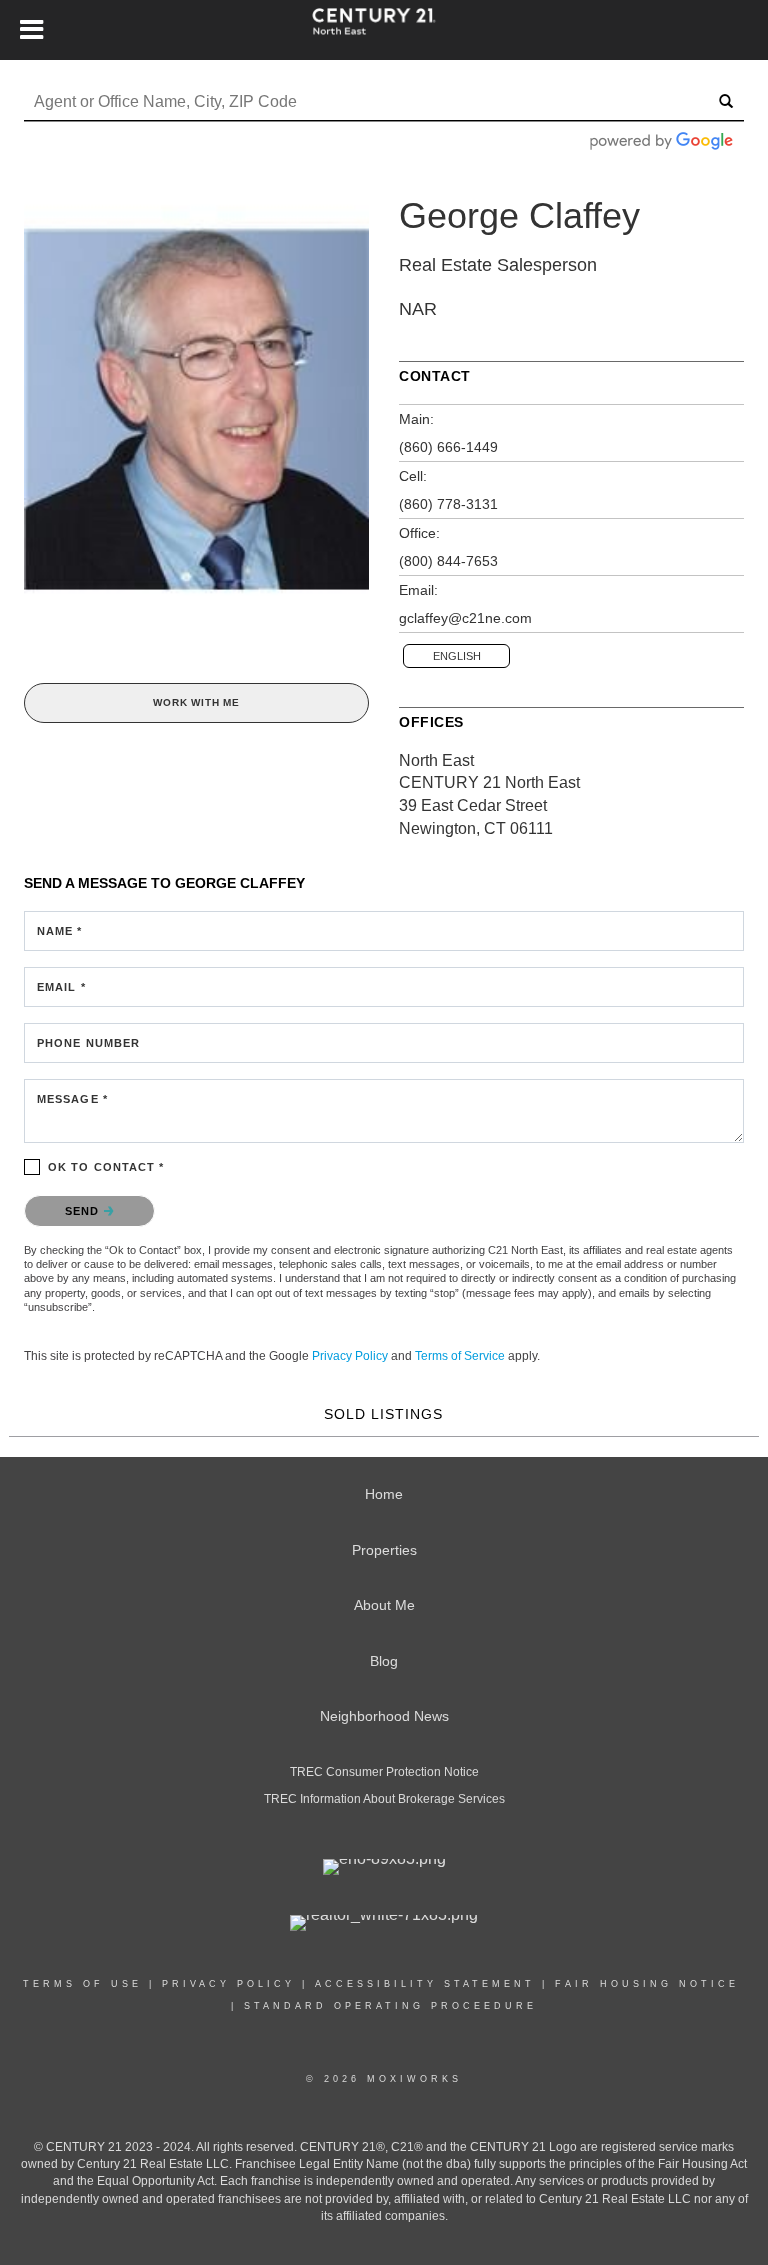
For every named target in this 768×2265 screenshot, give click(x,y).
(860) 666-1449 (448, 447)
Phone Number (88, 1043)
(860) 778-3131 (448, 504)
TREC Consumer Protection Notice (384, 1772)
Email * (61, 987)
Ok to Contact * (106, 1167)
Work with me (196, 702)
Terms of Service (460, 1356)
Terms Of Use (82, 1984)
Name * (60, 931)
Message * (72, 1099)
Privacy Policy (350, 1356)
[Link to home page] (384, 30)
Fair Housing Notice (647, 1984)
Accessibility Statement (425, 1984)
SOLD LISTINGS (383, 1414)
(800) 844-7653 (448, 561)
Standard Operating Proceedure (390, 2006)
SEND (84, 1211)
